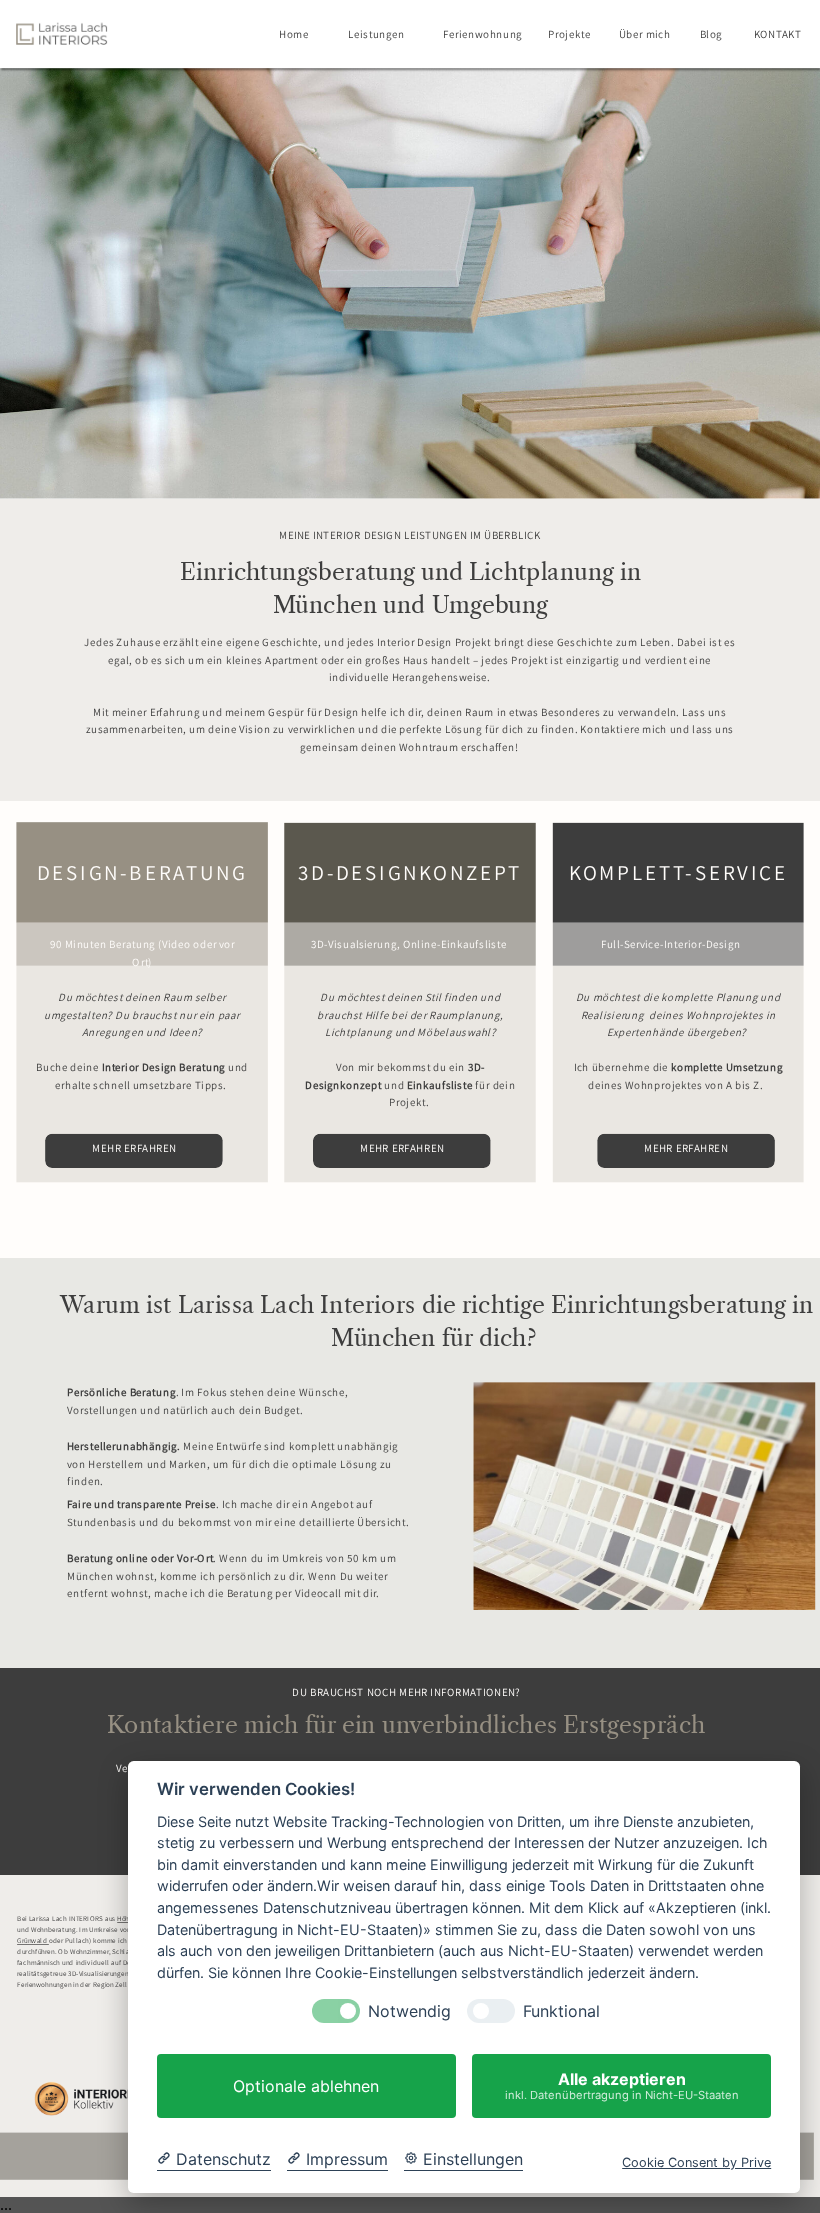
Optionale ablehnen (306, 2086)
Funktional (561, 2011)
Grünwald (33, 1941)
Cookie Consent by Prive (696, 2162)
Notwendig (409, 2011)
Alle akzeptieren (622, 2085)
